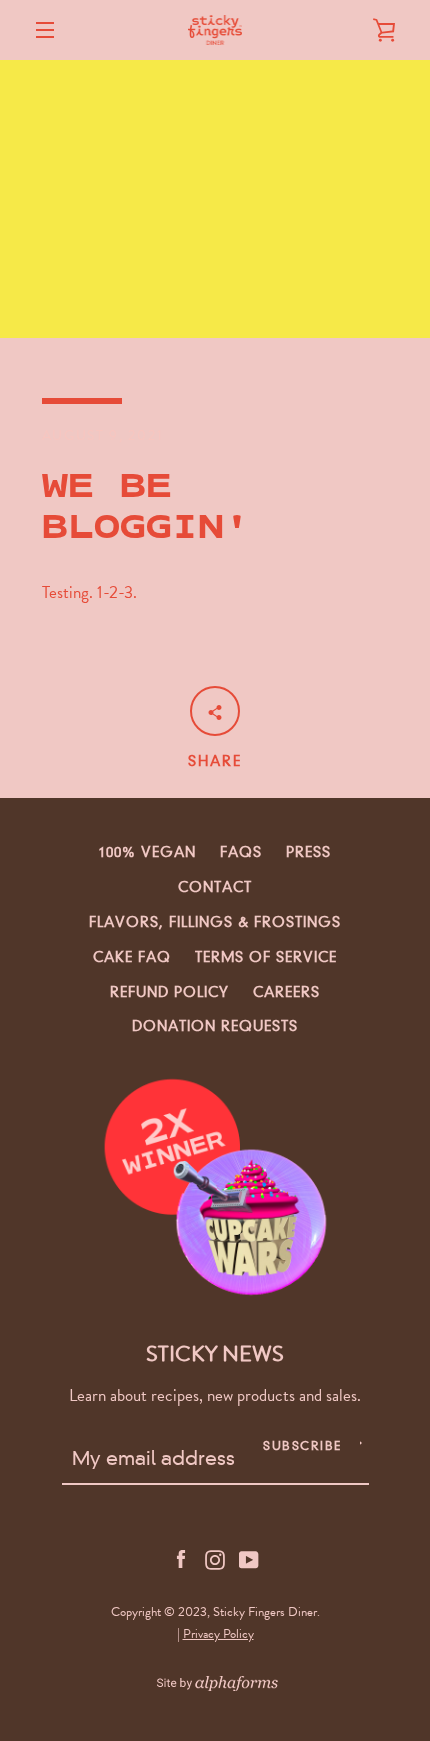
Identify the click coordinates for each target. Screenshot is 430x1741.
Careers (286, 992)
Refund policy (169, 992)
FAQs (241, 852)
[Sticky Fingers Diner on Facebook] (181, 1558)
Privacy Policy (218, 1634)
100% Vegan (147, 852)
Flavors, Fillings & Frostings (215, 922)
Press (308, 852)
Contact (215, 887)
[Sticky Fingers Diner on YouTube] (249, 1558)
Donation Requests (215, 1026)
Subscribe (302, 1445)
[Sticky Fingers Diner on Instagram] (215, 1558)
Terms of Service (266, 957)
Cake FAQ (132, 957)
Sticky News (215, 1353)
